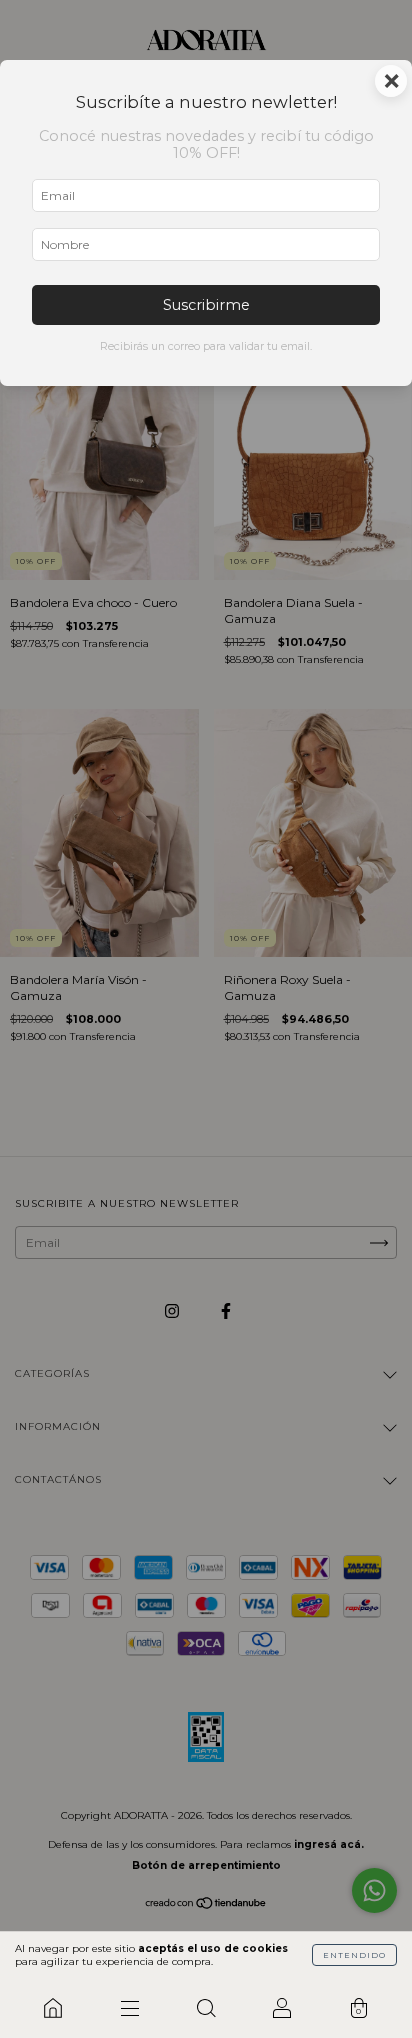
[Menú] (129, 2008)
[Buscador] (206, 2008)
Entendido (354, 1955)
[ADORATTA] (53, 2008)
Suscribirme (206, 305)
